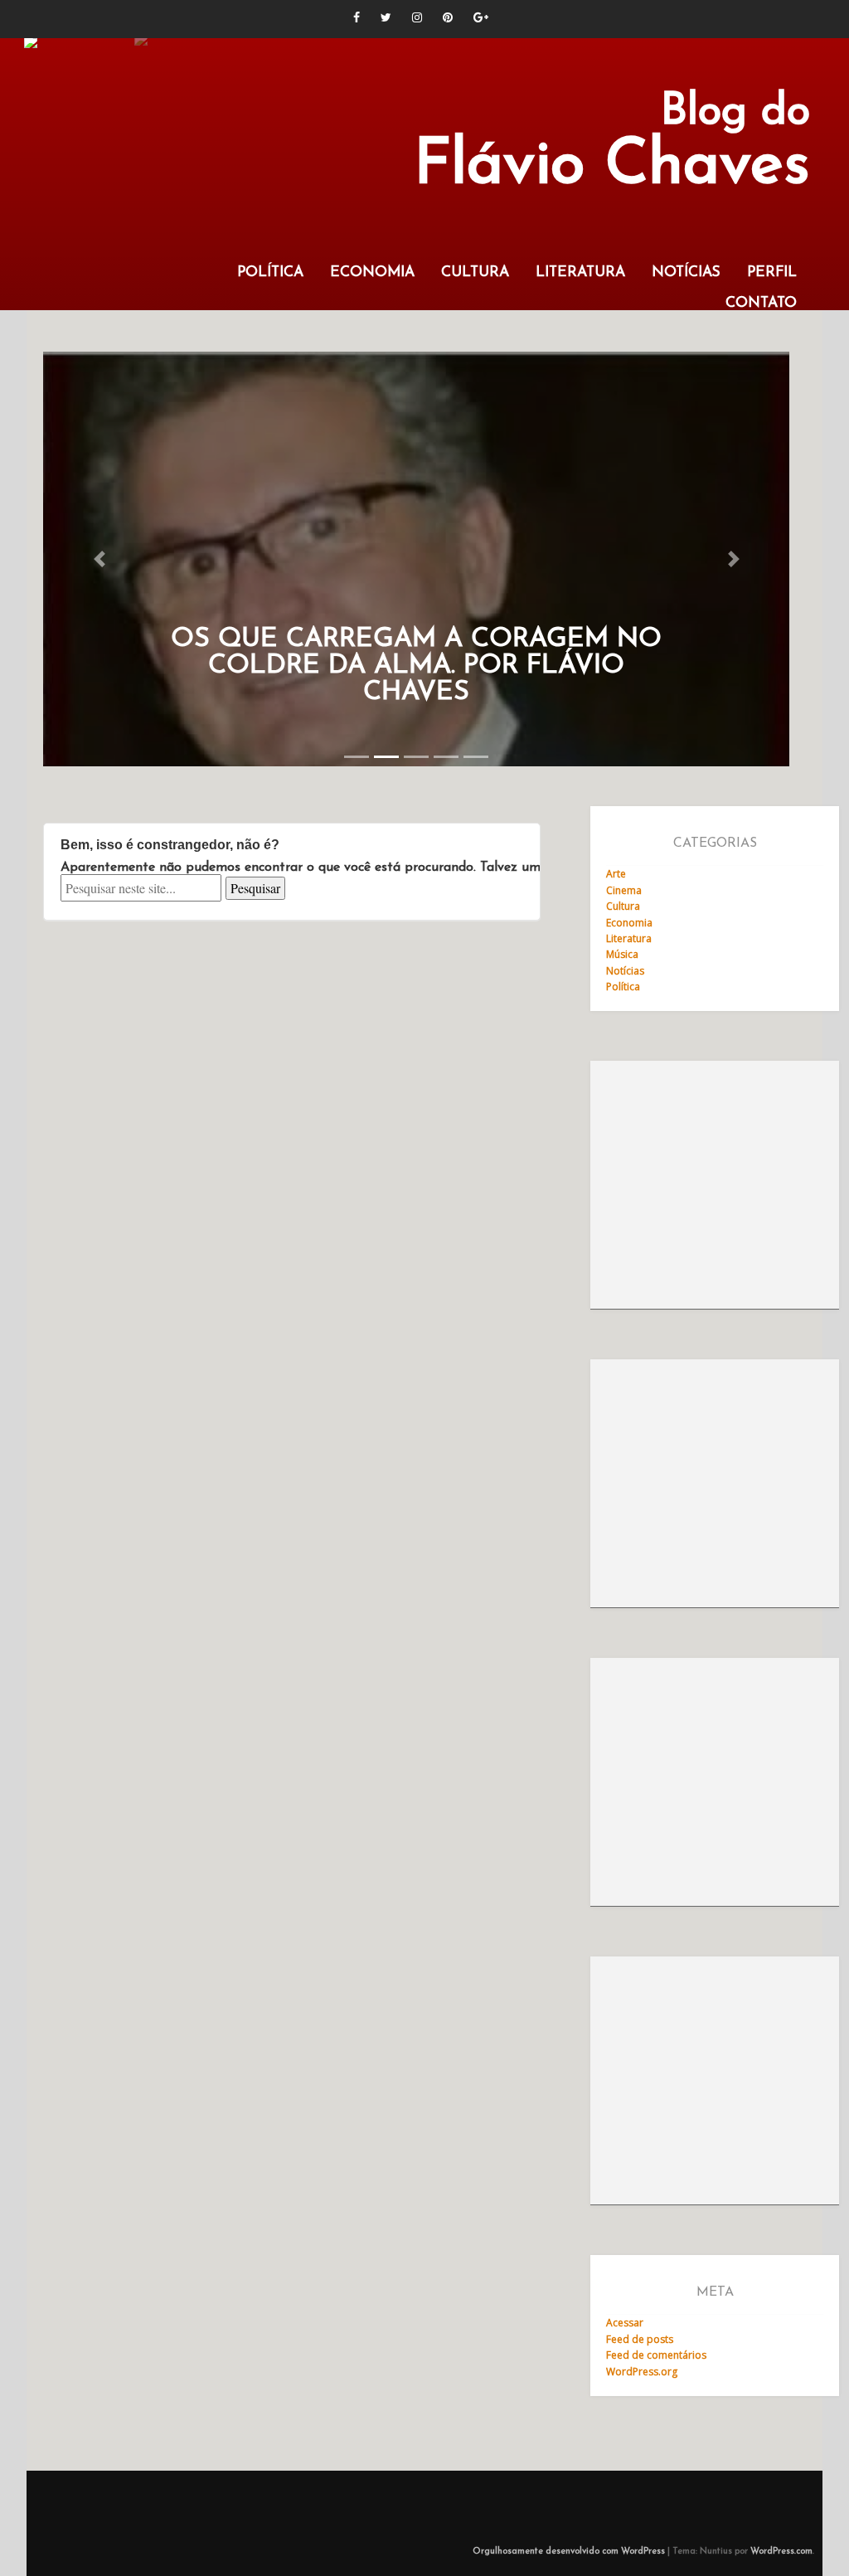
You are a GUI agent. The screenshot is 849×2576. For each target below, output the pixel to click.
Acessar (625, 2323)
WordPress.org (642, 2372)
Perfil (772, 272)
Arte (616, 874)
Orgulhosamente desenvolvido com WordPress (569, 2552)
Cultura (475, 272)
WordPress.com (781, 2552)
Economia (372, 272)
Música (622, 954)
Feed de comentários (656, 2355)
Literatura (580, 272)
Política (270, 272)
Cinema (624, 890)
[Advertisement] (715, 1185)
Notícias (686, 272)
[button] (99, 559)
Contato (761, 303)
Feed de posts (640, 2339)
